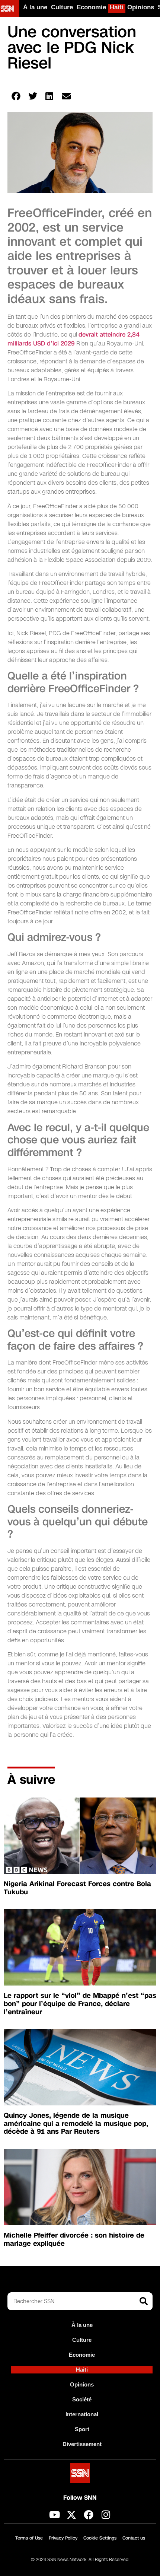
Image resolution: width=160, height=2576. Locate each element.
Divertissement (82, 2444)
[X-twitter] (71, 2515)
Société (82, 2399)
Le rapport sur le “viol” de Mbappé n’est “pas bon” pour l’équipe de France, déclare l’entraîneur (80, 2004)
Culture (62, 7)
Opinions (141, 7)
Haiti (117, 7)
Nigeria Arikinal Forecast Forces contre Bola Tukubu (77, 1888)
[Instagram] (106, 2515)
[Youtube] (54, 2515)
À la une (35, 7)
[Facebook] (89, 2515)
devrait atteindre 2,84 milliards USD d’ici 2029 (73, 339)
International (82, 2414)
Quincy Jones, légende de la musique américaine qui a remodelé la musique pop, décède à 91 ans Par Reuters (76, 2123)
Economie (91, 7)
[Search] (144, 2301)
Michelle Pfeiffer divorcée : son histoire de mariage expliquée (74, 2239)
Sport (82, 2429)
